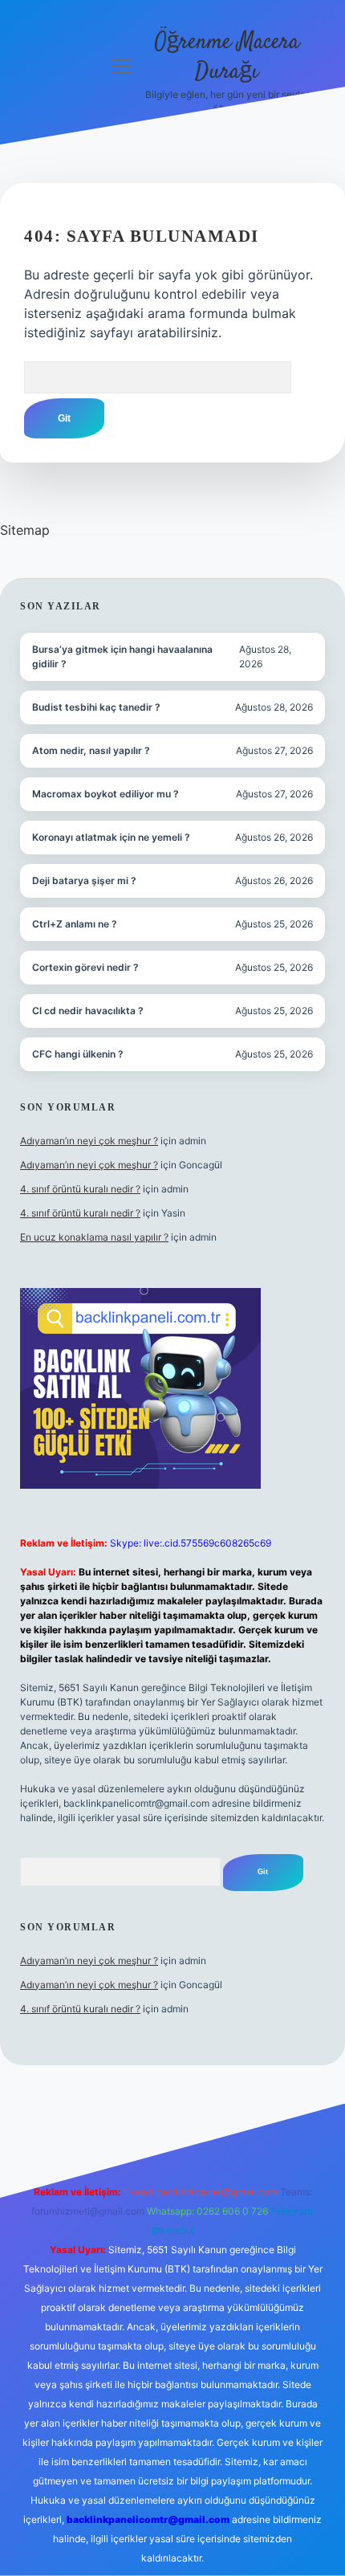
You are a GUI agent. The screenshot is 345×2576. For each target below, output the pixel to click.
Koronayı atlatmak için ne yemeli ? (111, 837)
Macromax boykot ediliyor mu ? (106, 794)
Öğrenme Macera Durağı (227, 57)
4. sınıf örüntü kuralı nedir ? (80, 1189)
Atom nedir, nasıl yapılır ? (91, 750)
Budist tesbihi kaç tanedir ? (96, 707)
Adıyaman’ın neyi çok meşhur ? (89, 1141)
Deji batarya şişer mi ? (84, 880)
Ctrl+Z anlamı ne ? (75, 924)
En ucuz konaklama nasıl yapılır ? (94, 1237)
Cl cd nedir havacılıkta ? (88, 1011)
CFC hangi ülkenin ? (78, 1054)
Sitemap (25, 530)
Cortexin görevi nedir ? (85, 967)
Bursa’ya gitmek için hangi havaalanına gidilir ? (122, 656)
